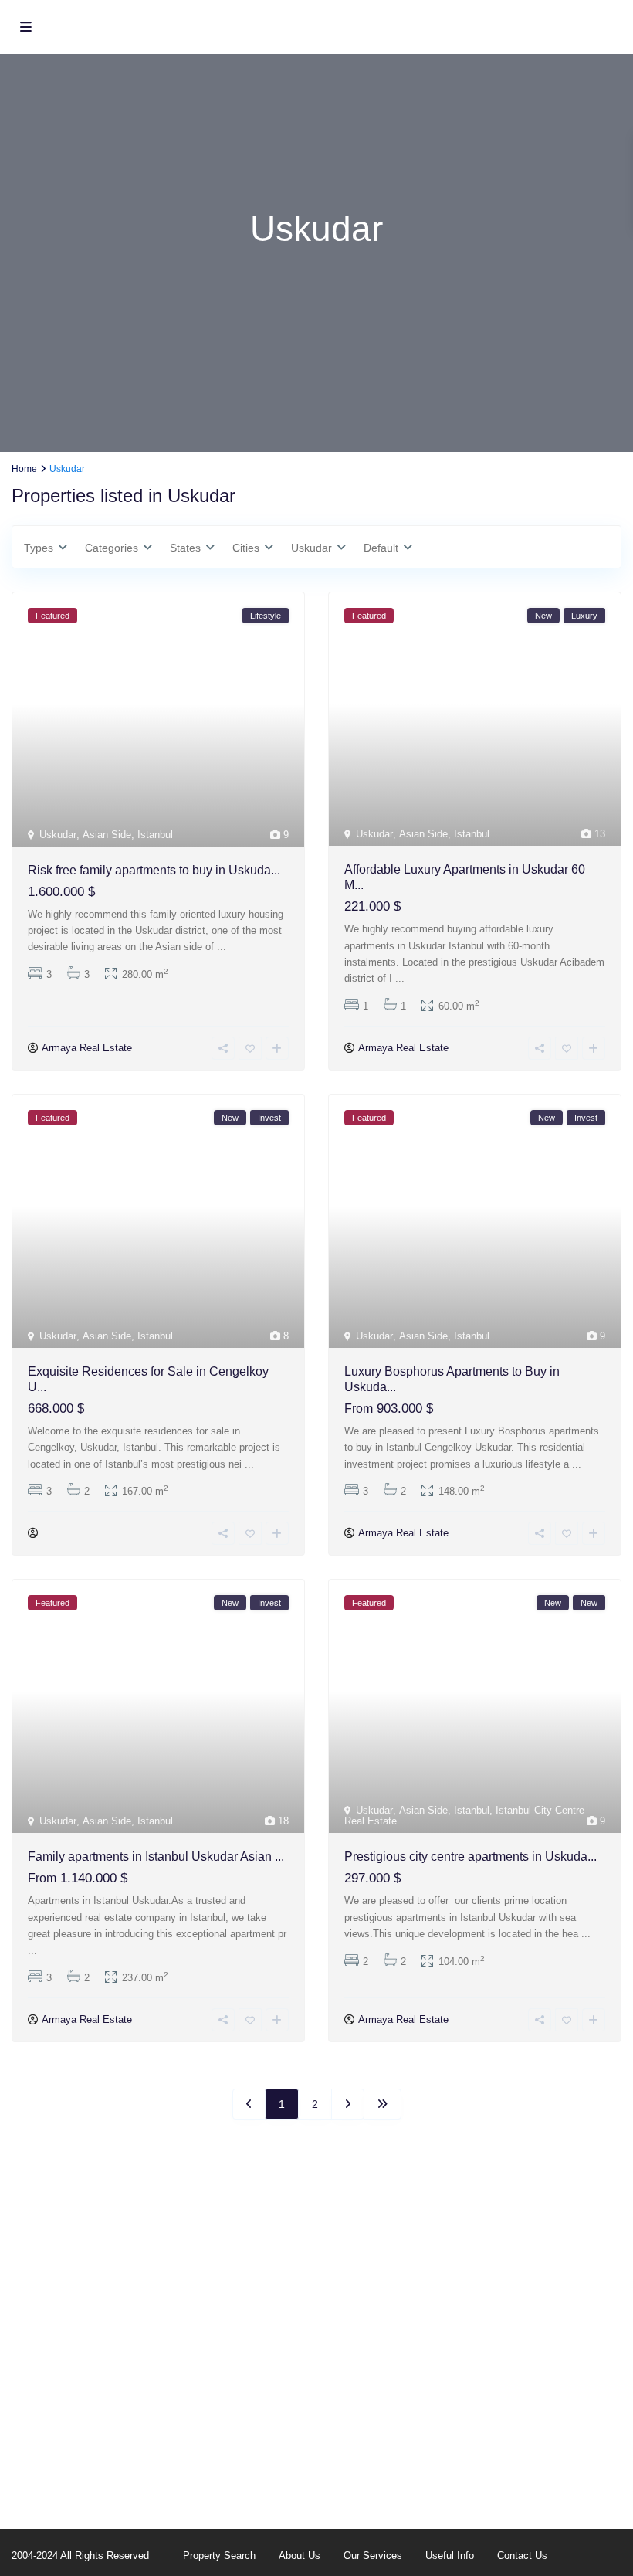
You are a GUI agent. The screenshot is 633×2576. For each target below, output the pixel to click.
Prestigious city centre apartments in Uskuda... (471, 1856)
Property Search (219, 2556)
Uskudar (58, 835)
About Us (300, 2556)
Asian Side (107, 835)
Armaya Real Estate (87, 1048)
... (222, 947)
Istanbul (155, 835)
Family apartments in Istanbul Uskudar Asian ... (156, 1856)
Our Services (373, 2556)
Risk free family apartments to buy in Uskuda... (154, 870)
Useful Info (450, 2556)
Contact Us (522, 2556)
